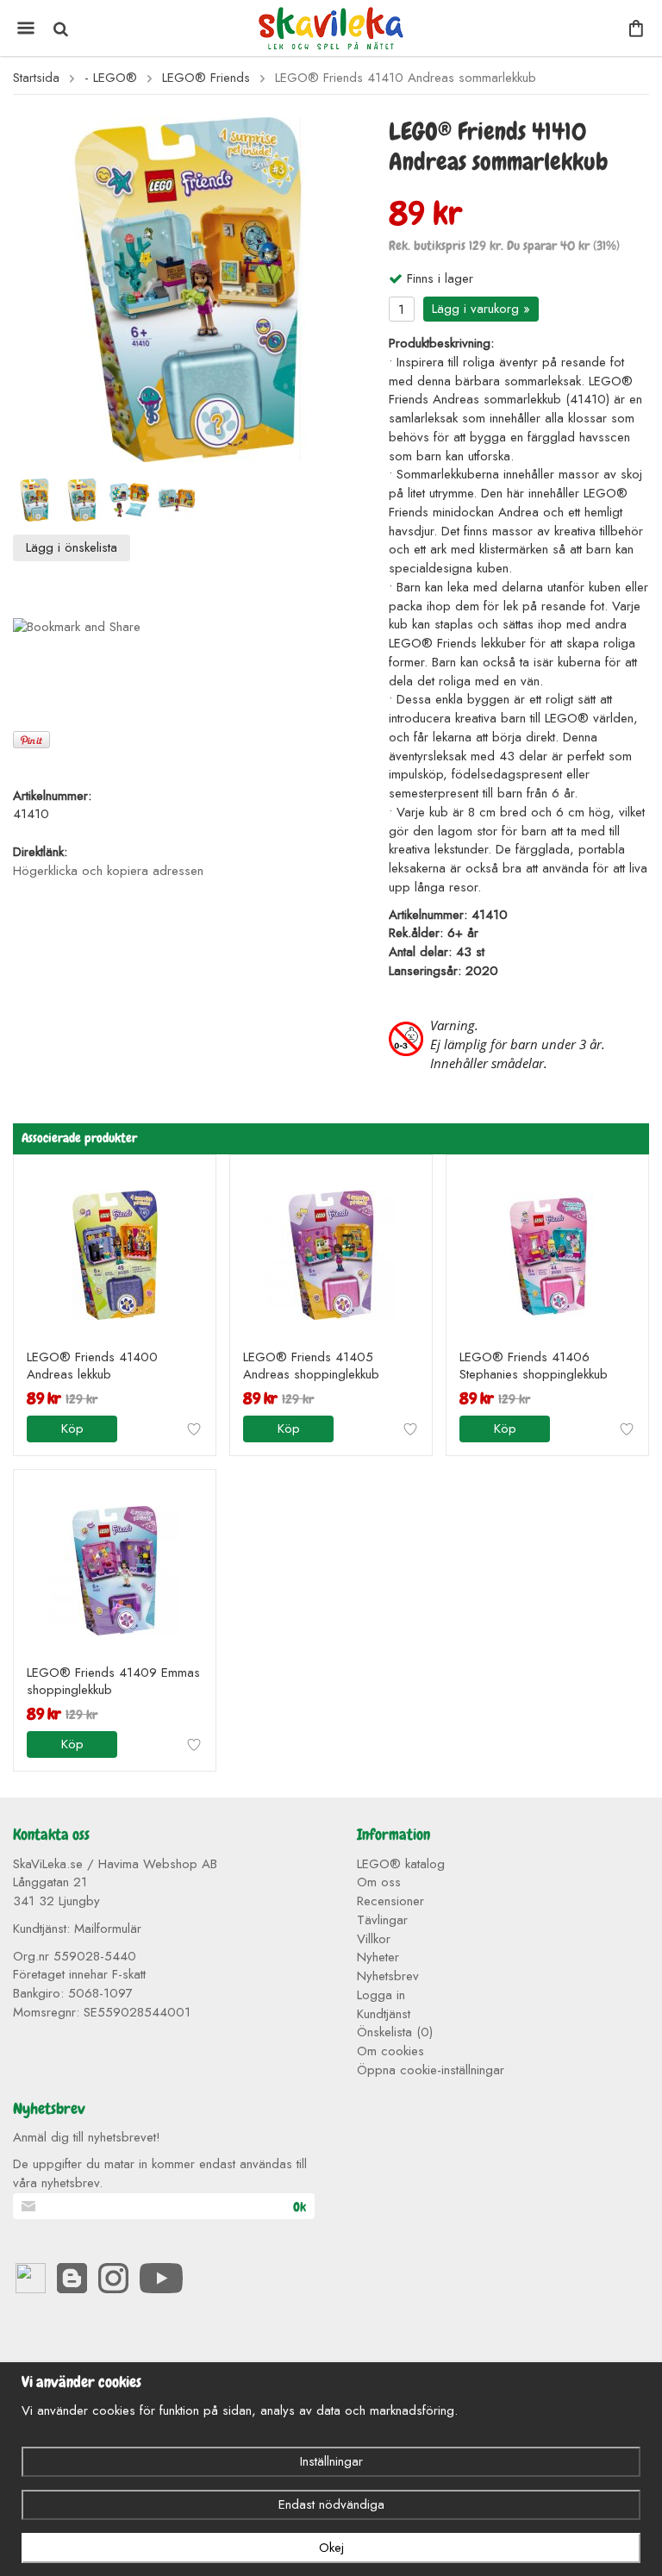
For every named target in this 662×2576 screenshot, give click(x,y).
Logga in (381, 1995)
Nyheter (378, 1957)
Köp (72, 1429)
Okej (331, 2548)
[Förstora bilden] (188, 289)
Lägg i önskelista (72, 547)
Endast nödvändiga (331, 2504)
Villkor (374, 1939)
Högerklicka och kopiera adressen (108, 871)
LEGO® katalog (401, 1864)
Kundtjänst (384, 2014)
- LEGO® (111, 78)
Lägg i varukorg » (481, 309)
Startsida (36, 78)
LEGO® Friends (206, 78)
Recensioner (390, 1901)
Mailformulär (108, 1929)
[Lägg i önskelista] (194, 1429)
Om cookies (390, 2051)
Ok (300, 2207)
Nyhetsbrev (388, 1976)
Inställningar (331, 2461)
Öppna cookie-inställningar (431, 2070)
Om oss (379, 1882)
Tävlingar (382, 1920)
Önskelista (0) (395, 2032)
